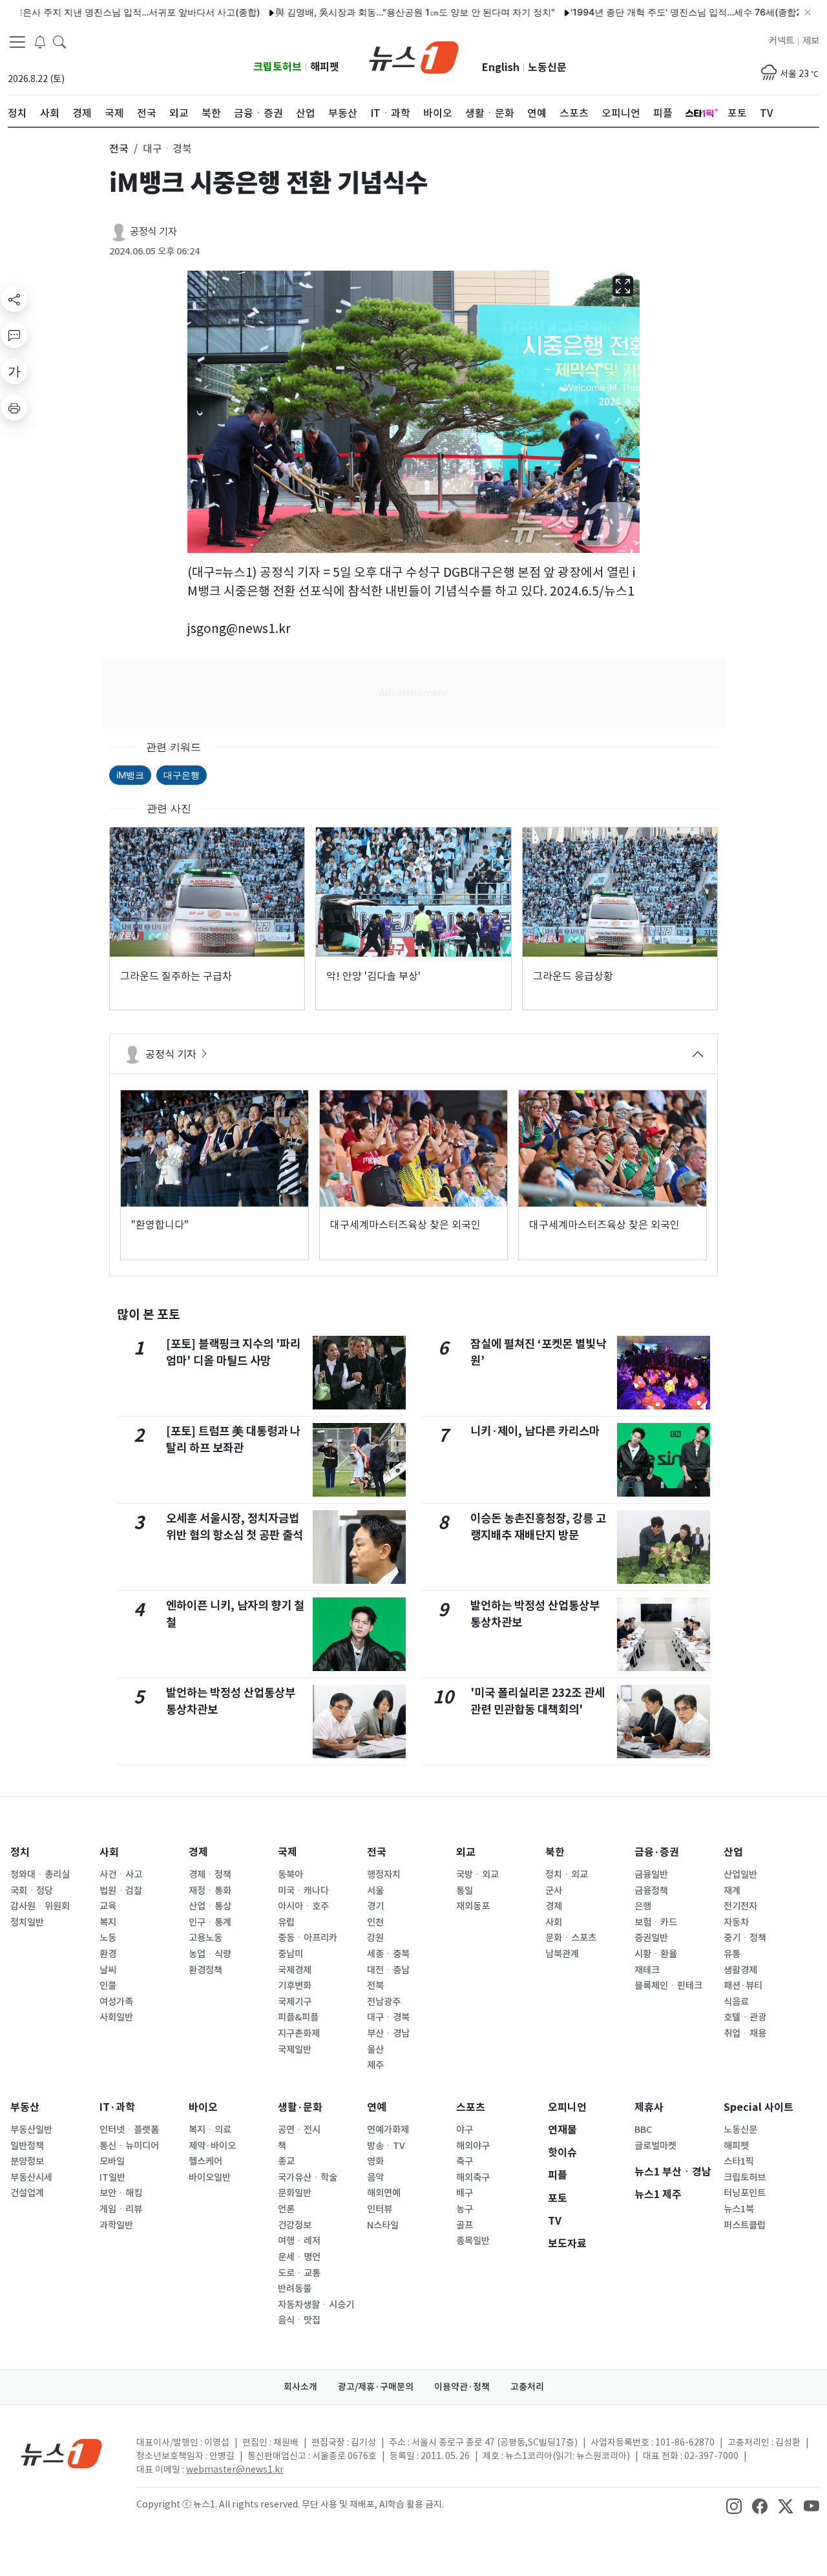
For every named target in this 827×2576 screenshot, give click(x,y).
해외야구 (473, 2146)
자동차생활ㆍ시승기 (316, 2305)
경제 (198, 1852)
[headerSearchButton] (59, 41)
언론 (286, 2209)
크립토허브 (277, 67)
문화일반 (295, 2193)
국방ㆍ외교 (477, 1875)
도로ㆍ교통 (299, 2273)
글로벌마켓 (655, 2146)
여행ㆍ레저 (299, 2241)
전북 (375, 1986)
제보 (811, 41)
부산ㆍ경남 (388, 2033)
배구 (465, 2193)
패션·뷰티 (743, 1986)
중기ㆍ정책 (745, 1938)
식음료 (736, 2002)
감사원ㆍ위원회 (40, 1906)
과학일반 (116, 2225)
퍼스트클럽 (745, 2225)
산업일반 (740, 1875)
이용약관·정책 (462, 2387)
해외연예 (384, 2193)
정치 (20, 1852)
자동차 (736, 1922)
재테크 (647, 1970)
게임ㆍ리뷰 (121, 2209)
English (501, 68)
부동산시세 (31, 2177)
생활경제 (740, 1970)
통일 (465, 1891)
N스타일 (383, 2225)
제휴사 (649, 2107)
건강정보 (295, 2225)
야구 (465, 2130)
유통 (732, 1954)
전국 (377, 1852)
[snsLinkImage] (734, 2506)
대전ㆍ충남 (388, 1970)
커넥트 (781, 41)
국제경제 (295, 1970)
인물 (108, 1986)
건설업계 (27, 2193)
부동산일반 (31, 2130)
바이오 (203, 2107)
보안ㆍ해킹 (121, 2193)
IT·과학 (117, 2107)
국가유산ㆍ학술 (308, 2177)
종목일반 (473, 2241)
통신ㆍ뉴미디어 (129, 2146)
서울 (375, 1891)
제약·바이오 (212, 2146)
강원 (375, 1938)
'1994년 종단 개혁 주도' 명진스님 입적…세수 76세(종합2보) (645, 12)
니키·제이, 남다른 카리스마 (535, 1431)
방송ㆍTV (386, 2146)
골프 (465, 2225)
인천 (375, 1922)
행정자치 (384, 1875)
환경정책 (205, 1970)
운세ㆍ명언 (299, 2257)
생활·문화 (300, 2107)
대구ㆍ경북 (388, 2017)
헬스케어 (205, 2161)
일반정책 (27, 2146)
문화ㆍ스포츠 (571, 1938)
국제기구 (295, 2002)
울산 (375, 2050)
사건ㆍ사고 (121, 1875)
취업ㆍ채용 (745, 2033)
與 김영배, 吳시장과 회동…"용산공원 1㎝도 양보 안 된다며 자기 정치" (368, 12)
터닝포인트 (745, 2193)
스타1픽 (739, 2161)
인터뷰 (380, 2209)
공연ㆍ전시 (299, 2130)
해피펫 (325, 67)
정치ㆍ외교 (567, 1875)
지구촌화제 (299, 2033)
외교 (466, 1852)
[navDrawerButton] (17, 42)
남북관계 (562, 1954)
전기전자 (740, 1906)
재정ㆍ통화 (210, 1891)
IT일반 (112, 2177)
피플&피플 (298, 2017)
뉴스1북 (739, 2209)
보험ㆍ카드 (656, 1922)
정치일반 (27, 1922)
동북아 (290, 1875)
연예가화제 (388, 2130)
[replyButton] (14, 335)
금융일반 (651, 1875)
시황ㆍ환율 (656, 1954)
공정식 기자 (153, 232)
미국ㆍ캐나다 (303, 1891)
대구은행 (182, 775)
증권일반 (651, 1938)
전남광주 (384, 2002)
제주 (375, 2065)
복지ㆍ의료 (210, 2130)
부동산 (25, 2107)
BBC (643, 2130)
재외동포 (473, 1906)
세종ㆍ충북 (388, 1954)
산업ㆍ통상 (210, 1906)
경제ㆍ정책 (210, 1875)
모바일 (112, 2161)
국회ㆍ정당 (32, 1891)
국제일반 (295, 2050)
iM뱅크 (130, 775)
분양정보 (27, 2161)
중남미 (290, 1954)
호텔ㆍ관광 (745, 2017)
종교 (286, 2161)
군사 (554, 1891)
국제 (288, 1852)
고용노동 (205, 1938)
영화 (375, 2161)
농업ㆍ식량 (210, 1954)
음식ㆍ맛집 (299, 2320)
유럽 (286, 1922)
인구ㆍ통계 (210, 1922)
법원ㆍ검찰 (121, 1891)
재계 (732, 1891)
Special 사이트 (759, 2107)
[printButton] (14, 408)
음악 (375, 2177)
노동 (108, 1938)
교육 (108, 1906)
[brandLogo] (414, 56)
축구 (465, 2161)
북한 (555, 1852)
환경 (108, 1954)
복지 (108, 1922)
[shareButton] (14, 299)
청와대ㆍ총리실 (40, 1875)
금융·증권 (657, 1852)
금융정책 (651, 1891)
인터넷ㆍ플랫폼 (129, 2130)
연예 (377, 2107)
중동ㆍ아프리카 (308, 1938)
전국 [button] (119, 149)
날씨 (108, 1970)
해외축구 (473, 2177)
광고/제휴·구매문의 (376, 2387)
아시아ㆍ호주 (303, 1906)
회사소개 (300, 2387)
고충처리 (527, 2387)
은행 (643, 1906)
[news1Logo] (62, 2453)
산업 (733, 1852)
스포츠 (471, 2107)
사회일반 (116, 2017)
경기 (375, 1906)
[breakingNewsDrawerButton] (40, 41)
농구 (465, 2209)
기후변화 (295, 1986)
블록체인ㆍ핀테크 (668, 1986)
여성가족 (116, 2002)
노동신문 (547, 68)
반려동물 (295, 2289)
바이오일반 (210, 2177)
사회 (109, 1852)
